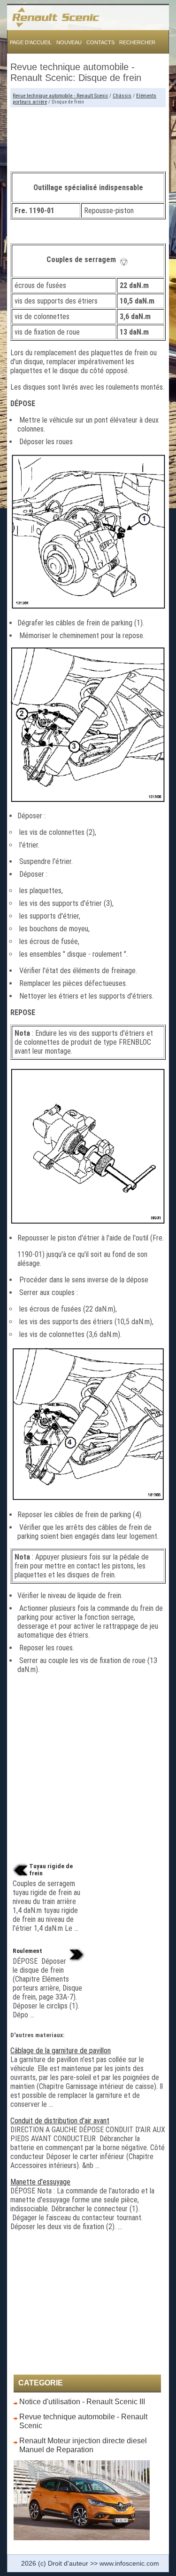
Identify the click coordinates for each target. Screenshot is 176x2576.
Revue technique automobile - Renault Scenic (60, 96)
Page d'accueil (31, 42)
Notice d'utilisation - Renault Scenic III (82, 2402)
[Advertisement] (88, 136)
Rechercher (137, 42)
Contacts (100, 42)
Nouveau (69, 42)
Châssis (122, 96)
